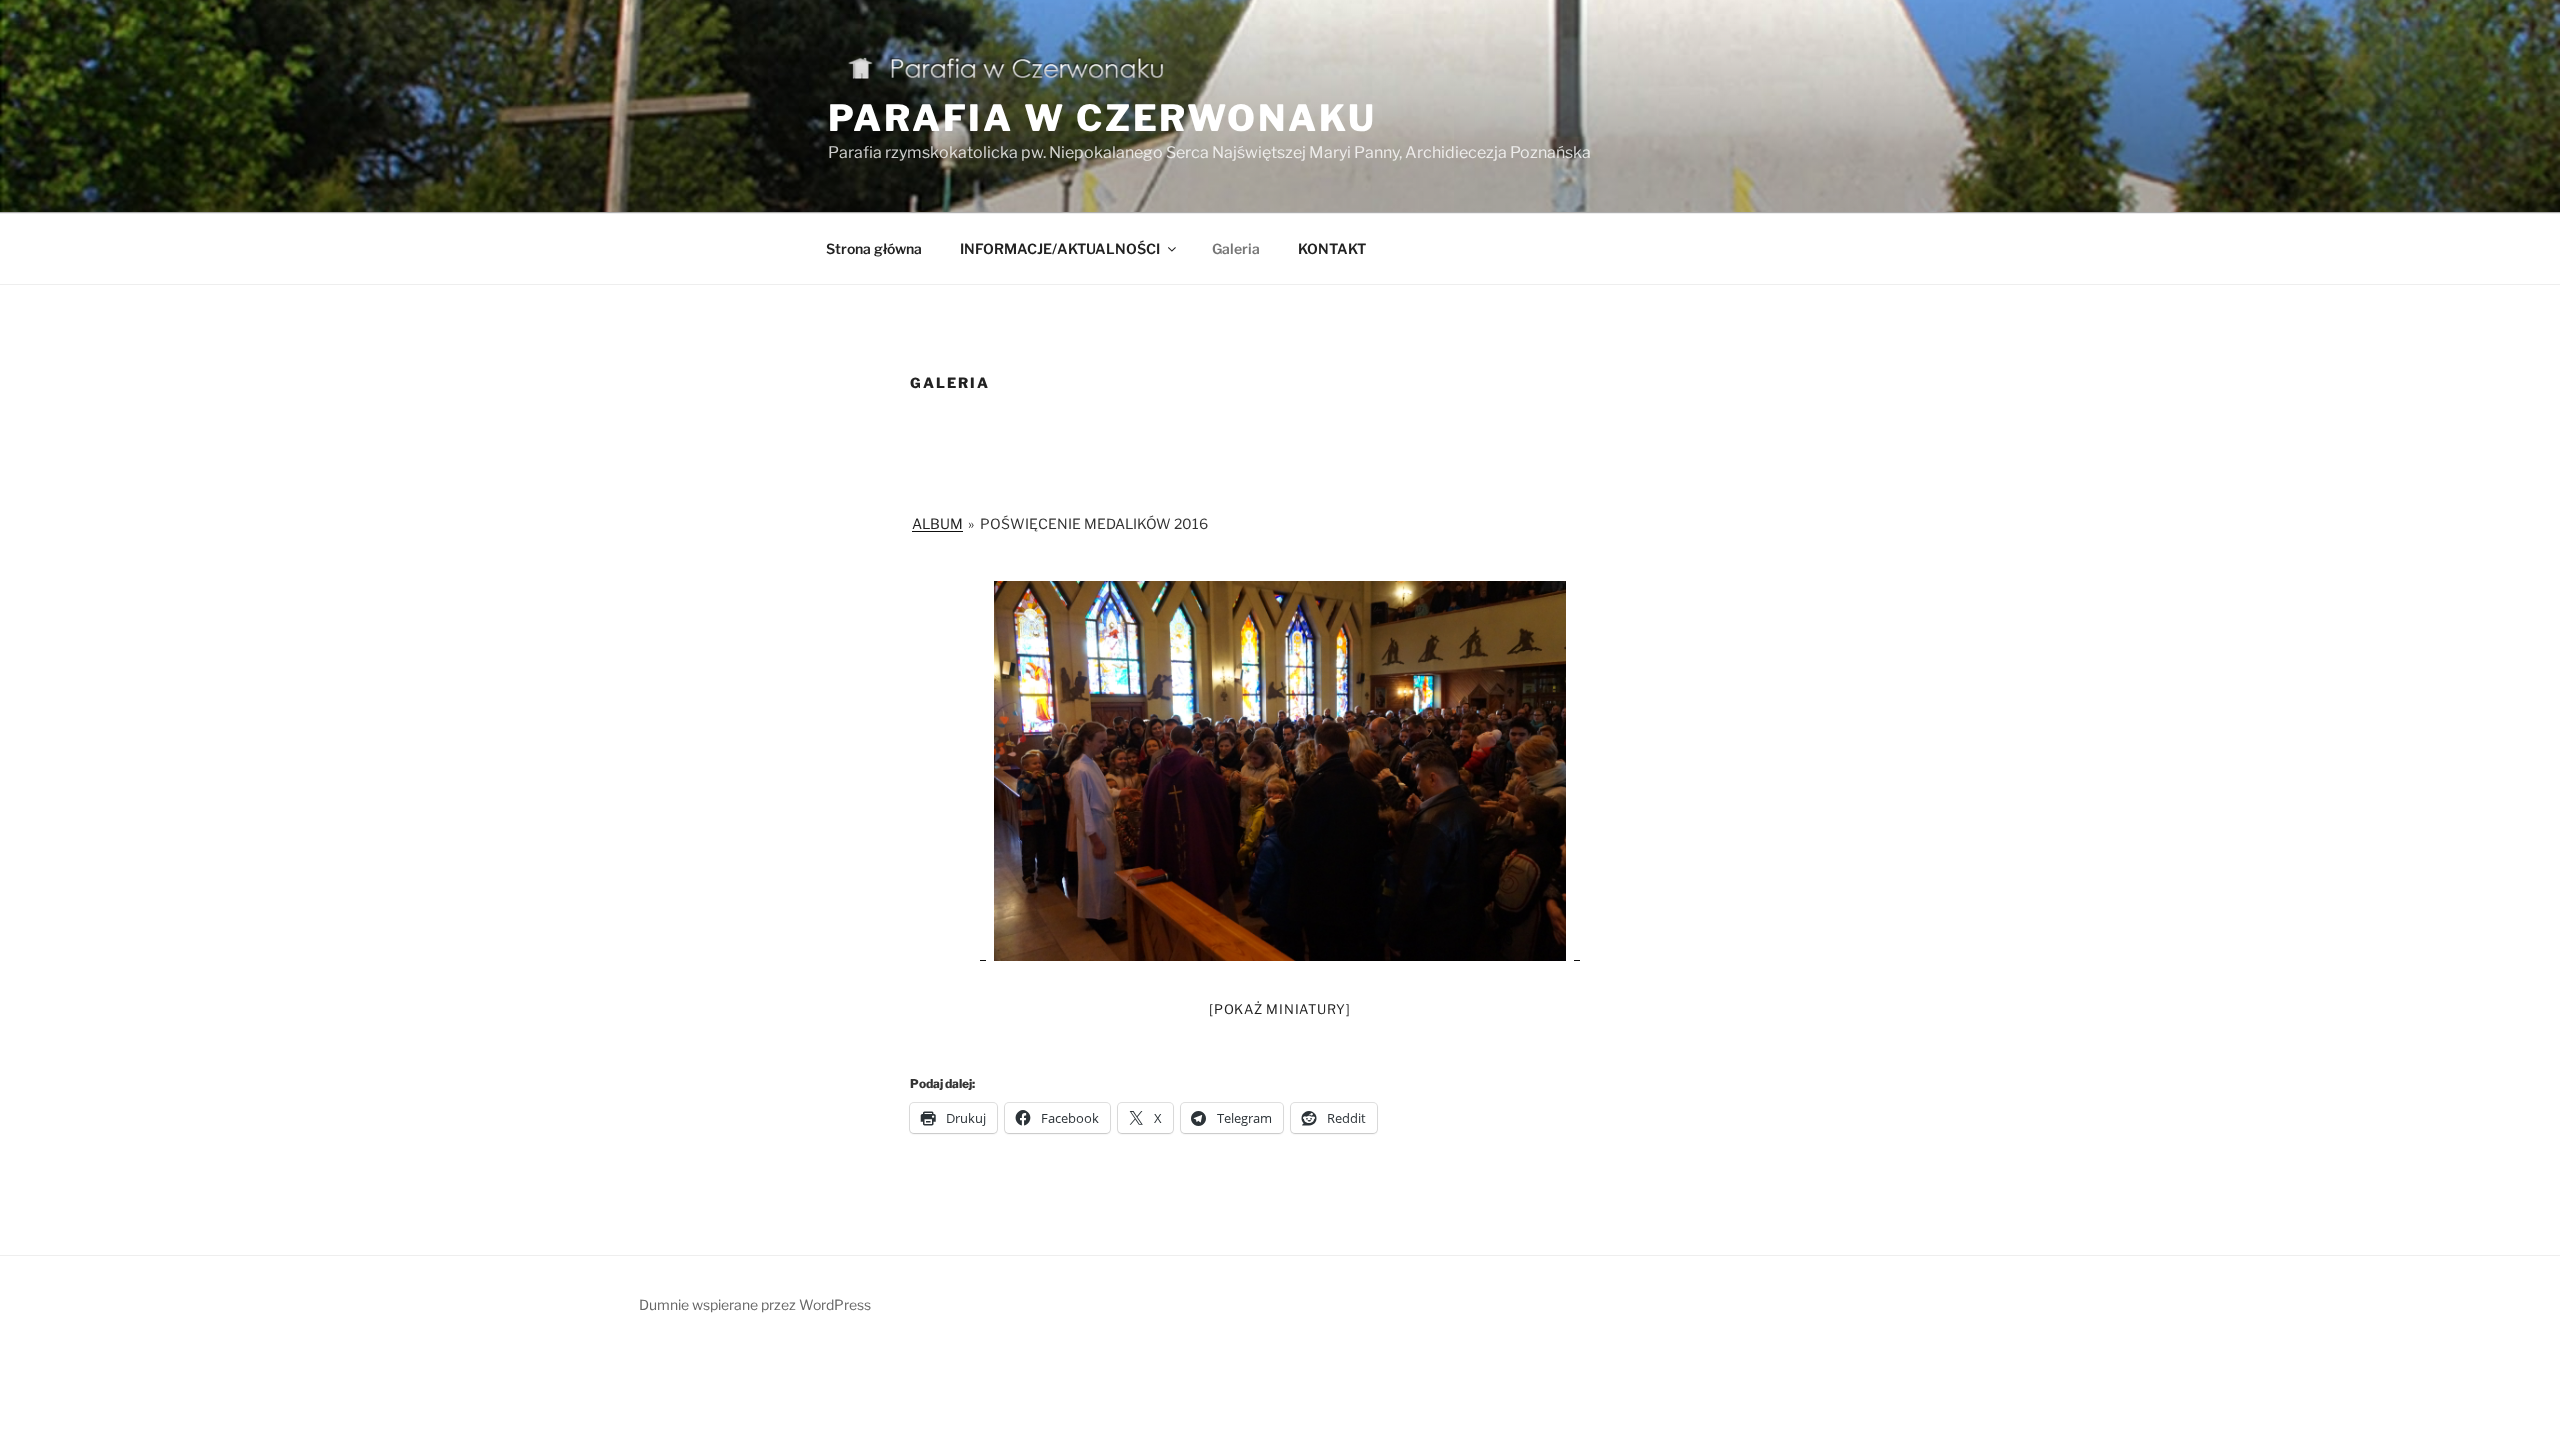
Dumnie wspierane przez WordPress (755, 1304)
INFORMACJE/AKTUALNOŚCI (1060, 248)
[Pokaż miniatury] (1280, 1009)
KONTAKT (1332, 248)
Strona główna (874, 248)
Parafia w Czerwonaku (1102, 118)
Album (937, 523)
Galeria (1236, 248)
